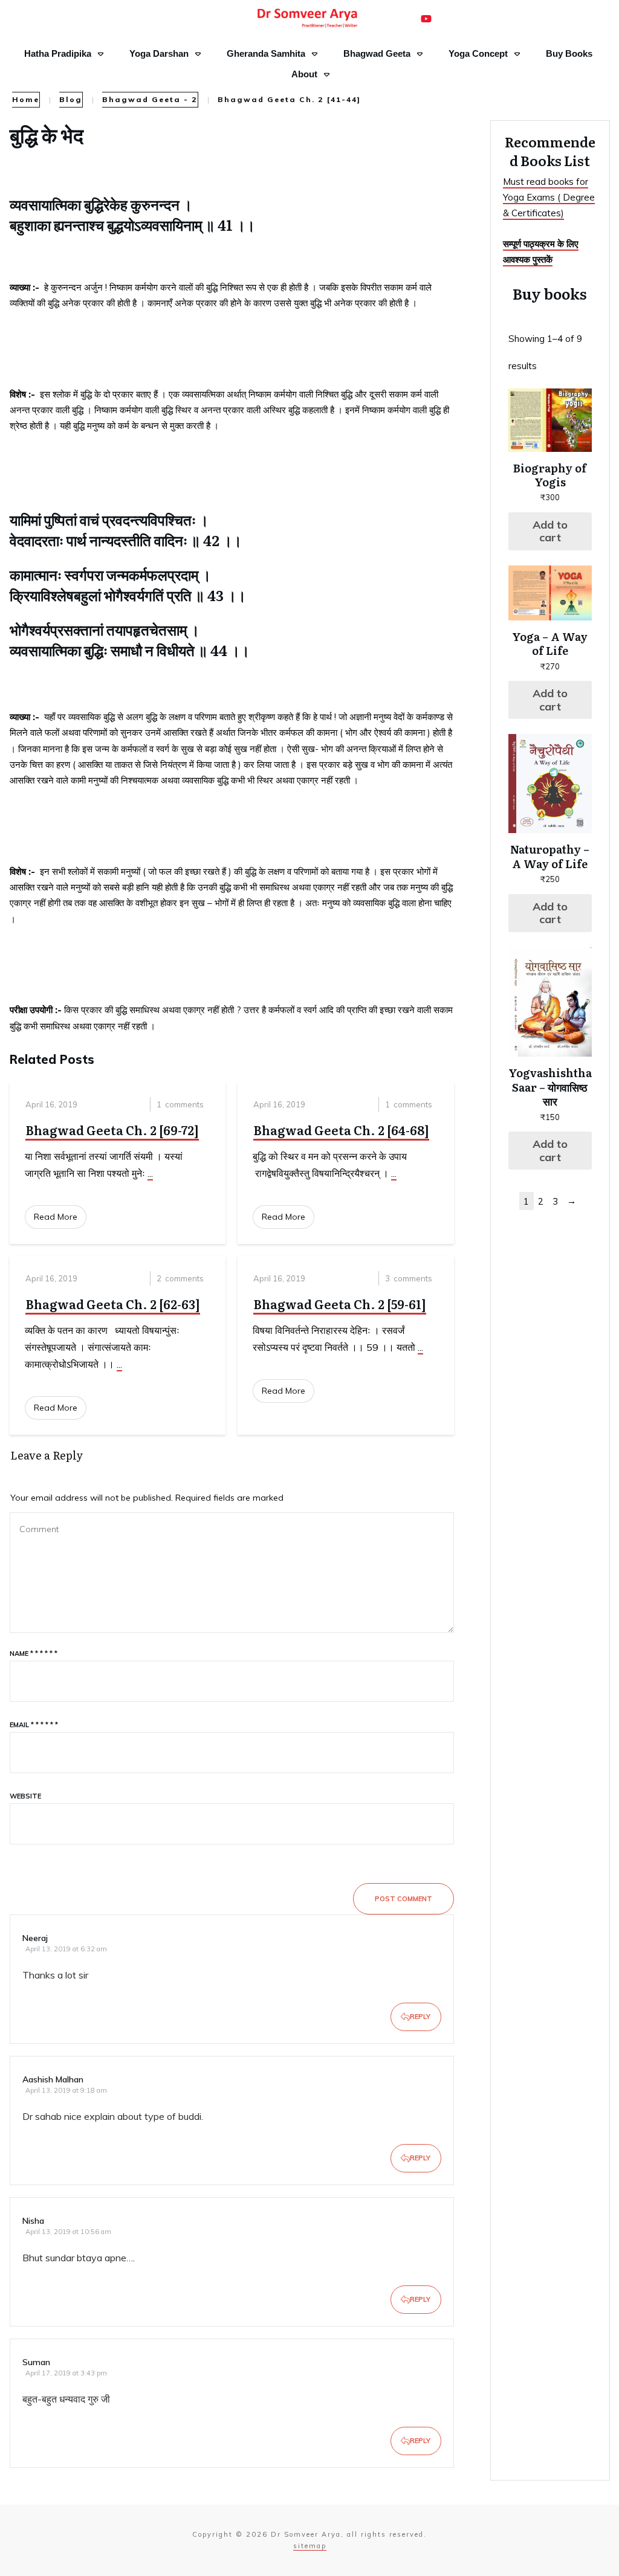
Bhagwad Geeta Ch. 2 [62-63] (113, 1304)
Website (25, 1796)
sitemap (310, 2546)
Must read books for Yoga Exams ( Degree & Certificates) (549, 198)
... (150, 1173)
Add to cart (550, 531)
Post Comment (403, 1899)
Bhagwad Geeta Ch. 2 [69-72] (112, 1130)
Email (34, 1725)
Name (34, 1653)
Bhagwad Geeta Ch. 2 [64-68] (341, 1130)
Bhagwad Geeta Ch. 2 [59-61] (340, 1304)
